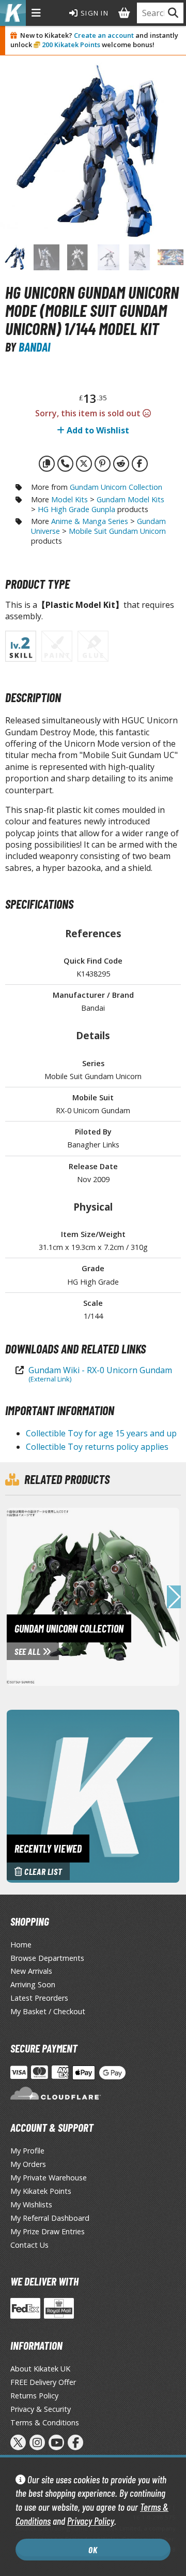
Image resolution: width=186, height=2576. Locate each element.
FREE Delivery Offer (43, 2382)
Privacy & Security (41, 2409)
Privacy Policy (91, 2521)
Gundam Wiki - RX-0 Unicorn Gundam (100, 1374)
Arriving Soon (33, 1984)
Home (21, 1945)
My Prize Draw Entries (48, 2231)
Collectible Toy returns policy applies (97, 1447)
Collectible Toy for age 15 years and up (101, 1433)
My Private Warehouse (49, 2178)
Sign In (94, 13)
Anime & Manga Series (90, 521)
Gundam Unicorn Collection (116, 487)
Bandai (34, 347)
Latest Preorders (39, 1998)
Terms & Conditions (45, 2422)
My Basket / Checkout (48, 2011)
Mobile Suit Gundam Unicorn (117, 531)
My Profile (27, 2151)
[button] (174, 1597)
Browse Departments (47, 1958)
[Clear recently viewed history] (93, 1795)
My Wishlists (31, 2204)
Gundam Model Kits (130, 499)
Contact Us (29, 2245)
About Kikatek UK (40, 2369)
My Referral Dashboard (50, 2218)
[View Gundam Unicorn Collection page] (96, 1596)
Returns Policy (34, 2396)
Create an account (104, 35)
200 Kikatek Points (71, 45)
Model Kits (69, 499)
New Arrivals (31, 1971)
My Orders (28, 2164)
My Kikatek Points (41, 2191)
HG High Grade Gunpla (76, 509)
